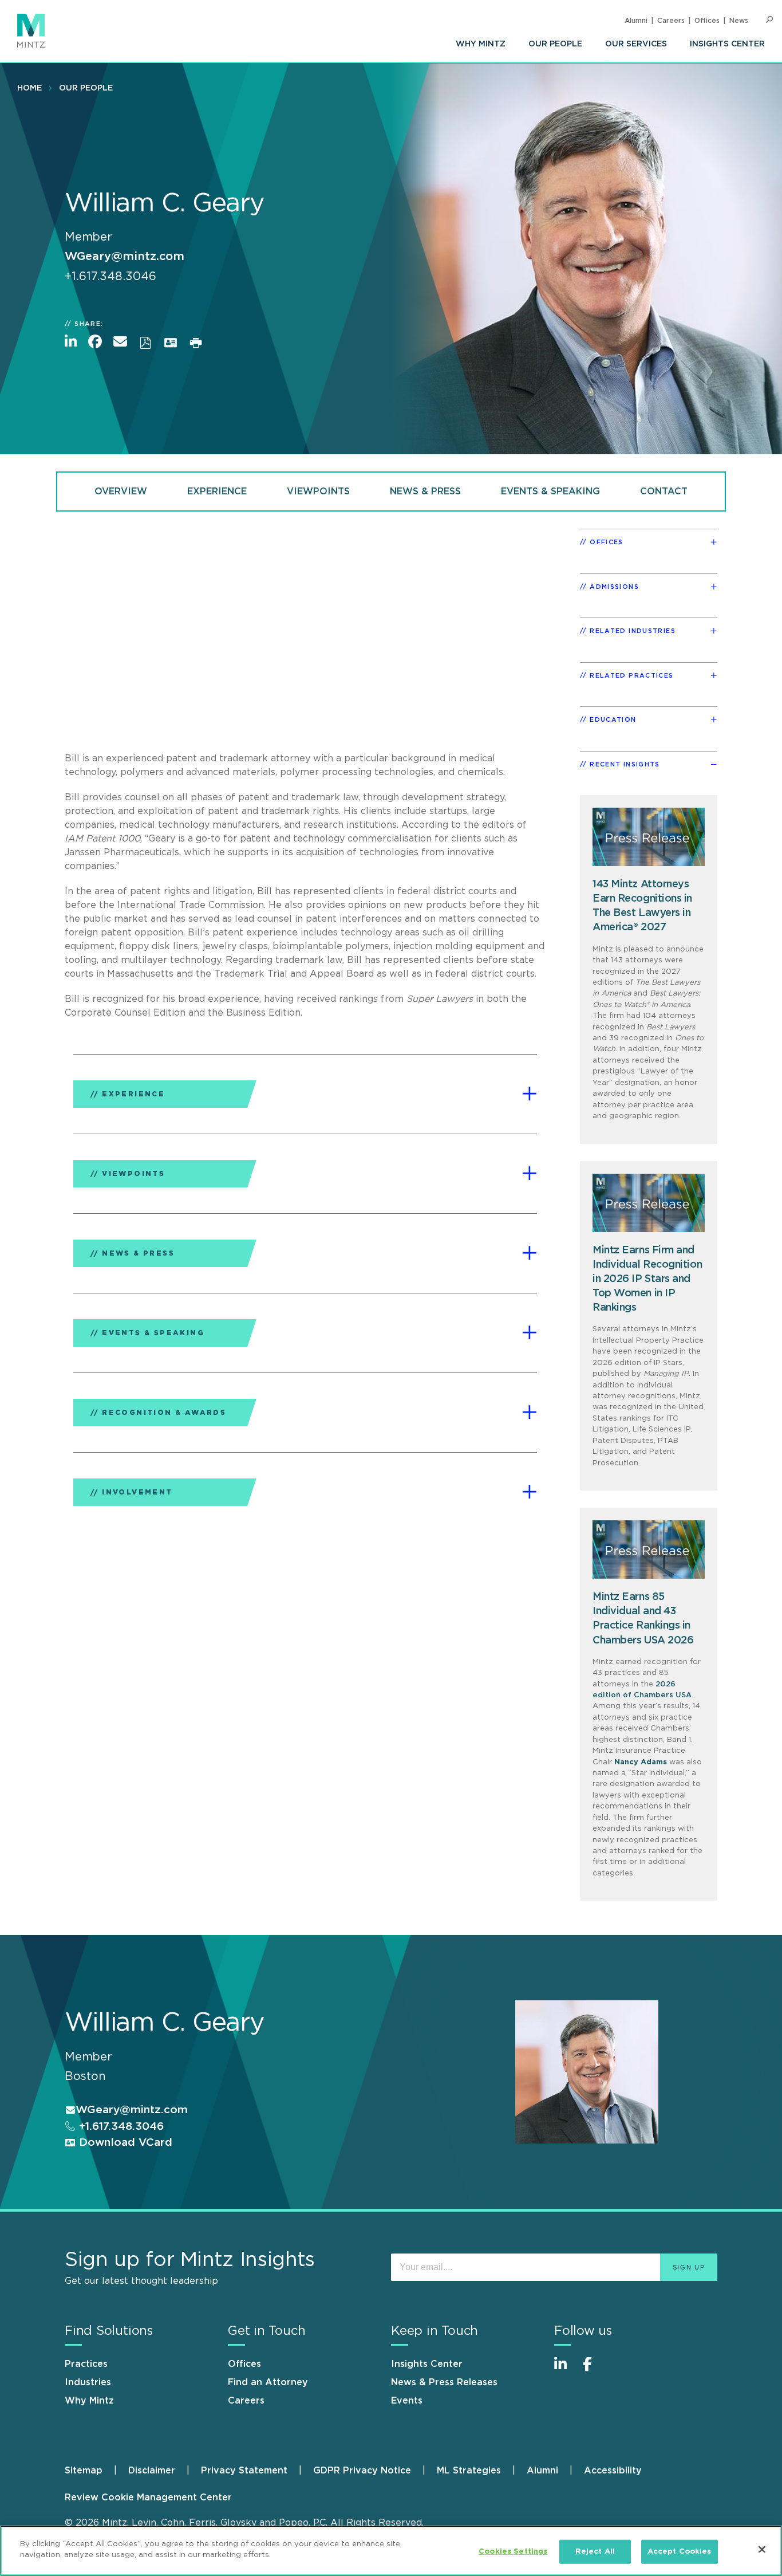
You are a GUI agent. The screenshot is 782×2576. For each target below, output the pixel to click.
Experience (217, 491)
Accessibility (613, 2471)
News (739, 21)
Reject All (595, 2552)
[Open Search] (769, 20)
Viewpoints (318, 491)
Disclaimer (152, 2471)
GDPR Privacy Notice (362, 2471)
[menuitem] (481, 44)
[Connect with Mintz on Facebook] (594, 2370)
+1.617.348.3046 (120, 2127)
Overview (121, 491)
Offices (707, 21)
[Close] (762, 2549)
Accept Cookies (680, 2552)
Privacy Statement (244, 2471)
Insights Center (727, 44)
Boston (85, 2076)
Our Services (636, 44)
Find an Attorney (268, 2382)
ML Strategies (469, 2471)
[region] (391, 2551)
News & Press (425, 491)
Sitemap (84, 2471)
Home (29, 88)
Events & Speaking (550, 491)
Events (407, 2401)
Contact (664, 491)
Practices (86, 2364)
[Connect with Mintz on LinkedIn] (566, 2370)
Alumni (636, 21)
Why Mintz (481, 44)
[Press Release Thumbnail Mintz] (649, 837)
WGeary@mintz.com (125, 257)
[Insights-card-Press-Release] (649, 1549)
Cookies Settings (513, 2552)
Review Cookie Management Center (148, 2498)
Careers (671, 21)
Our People (555, 44)
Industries (88, 2382)
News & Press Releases (444, 2382)
